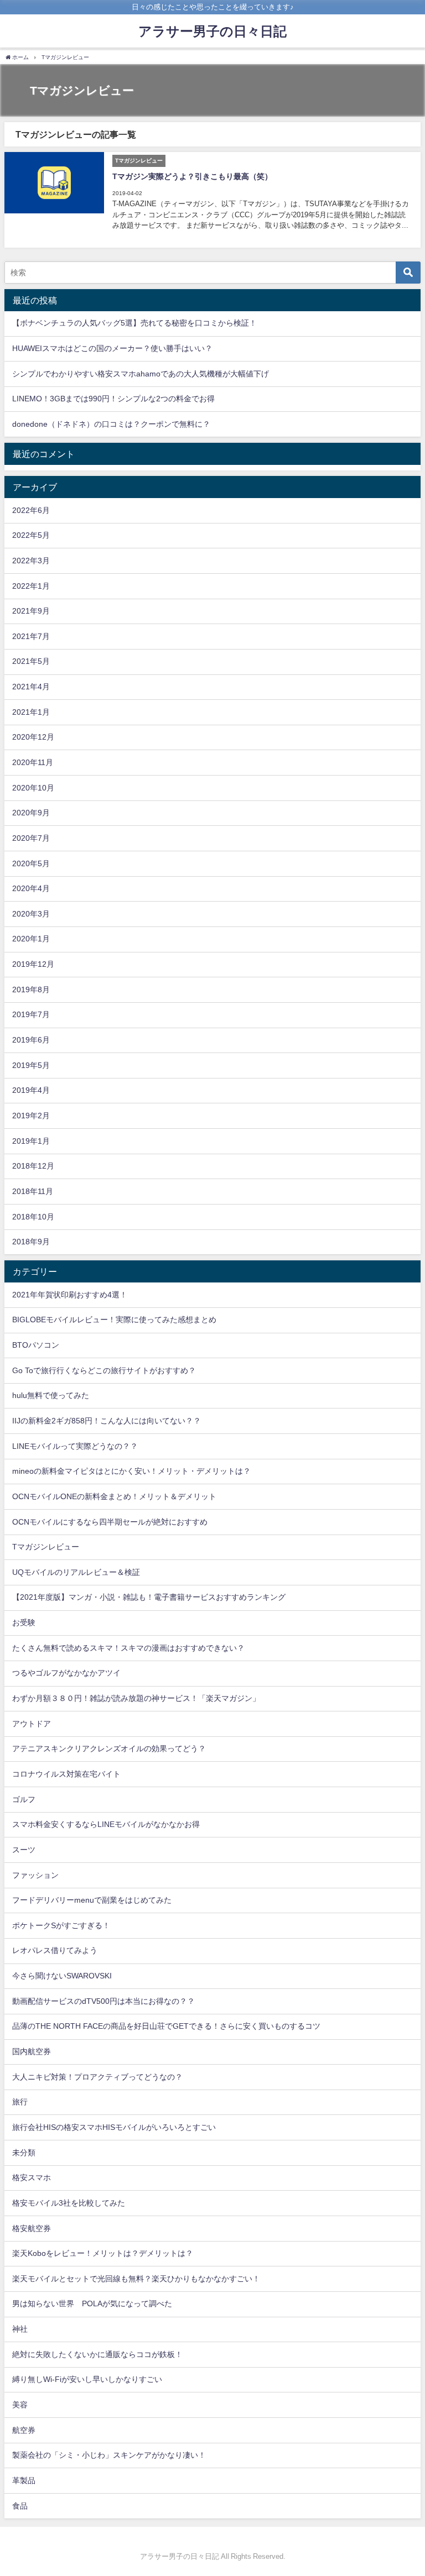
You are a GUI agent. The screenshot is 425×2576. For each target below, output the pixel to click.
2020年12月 (33, 737)
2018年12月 (33, 1166)
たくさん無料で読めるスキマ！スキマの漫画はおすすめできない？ (128, 1648)
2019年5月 (31, 1065)
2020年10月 (33, 788)
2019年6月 (31, 1040)
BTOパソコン (36, 1345)
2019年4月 (31, 1090)
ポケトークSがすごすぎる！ (61, 1925)
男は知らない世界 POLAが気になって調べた (92, 2303)
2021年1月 (31, 712)
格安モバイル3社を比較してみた (69, 2203)
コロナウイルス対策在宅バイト (66, 1774)
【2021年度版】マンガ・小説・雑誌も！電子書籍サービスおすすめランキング (149, 1597)
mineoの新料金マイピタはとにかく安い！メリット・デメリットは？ (131, 1471)
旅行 (20, 2102)
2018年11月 (33, 1191)
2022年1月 (31, 586)
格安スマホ (32, 2177)
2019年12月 (33, 964)
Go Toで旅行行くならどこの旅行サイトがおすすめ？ (104, 1370)
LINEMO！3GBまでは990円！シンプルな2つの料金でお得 (113, 399)
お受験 (24, 1622)
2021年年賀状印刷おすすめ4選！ (70, 1295)
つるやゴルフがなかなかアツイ (66, 1673)
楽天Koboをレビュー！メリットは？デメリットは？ (103, 2253)
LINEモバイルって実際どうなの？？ (75, 1446)
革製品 (24, 2480)
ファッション (35, 1875)
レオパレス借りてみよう (55, 1950)
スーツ (24, 1850)
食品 (20, 2506)
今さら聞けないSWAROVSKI (62, 1976)
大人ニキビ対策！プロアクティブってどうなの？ (97, 2077)
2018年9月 (31, 1242)
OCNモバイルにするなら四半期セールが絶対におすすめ (110, 1522)
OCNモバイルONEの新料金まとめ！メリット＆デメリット (114, 1496)
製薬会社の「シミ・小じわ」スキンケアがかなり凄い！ (109, 2455)
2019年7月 (31, 1014)
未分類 (24, 2153)
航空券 (24, 2430)
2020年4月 (31, 888)
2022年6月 (31, 510)
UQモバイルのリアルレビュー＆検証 (76, 1572)
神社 (20, 2329)
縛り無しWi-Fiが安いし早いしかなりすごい (87, 2379)
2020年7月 (31, 838)
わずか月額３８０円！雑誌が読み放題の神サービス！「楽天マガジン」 (136, 1698)
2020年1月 (31, 939)
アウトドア (32, 1724)
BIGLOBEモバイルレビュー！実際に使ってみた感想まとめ (114, 1320)
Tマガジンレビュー (46, 1547)
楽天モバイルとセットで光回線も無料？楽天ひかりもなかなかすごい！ (136, 2279)
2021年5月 (31, 661)
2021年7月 (31, 636)
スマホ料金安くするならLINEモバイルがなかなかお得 (106, 1824)
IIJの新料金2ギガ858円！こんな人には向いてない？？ (107, 1421)
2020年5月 (31, 863)
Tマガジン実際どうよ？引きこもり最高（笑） (192, 176)
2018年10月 (33, 1217)
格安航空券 (32, 2228)
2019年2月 (31, 1116)
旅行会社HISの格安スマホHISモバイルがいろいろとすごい (114, 2127)
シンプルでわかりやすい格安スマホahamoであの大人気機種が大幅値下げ (141, 374)
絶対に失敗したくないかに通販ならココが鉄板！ (97, 2354)
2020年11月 (33, 762)
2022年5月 (31, 535)
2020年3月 (31, 914)
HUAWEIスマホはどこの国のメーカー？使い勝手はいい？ (112, 348)
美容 (20, 2405)
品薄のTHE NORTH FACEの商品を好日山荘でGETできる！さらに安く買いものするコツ (166, 2026)
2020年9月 (31, 813)
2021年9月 (31, 611)
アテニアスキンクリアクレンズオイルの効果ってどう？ (109, 1748)
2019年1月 (31, 1141)
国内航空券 (32, 2051)
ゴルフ (24, 1799)
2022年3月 (31, 561)
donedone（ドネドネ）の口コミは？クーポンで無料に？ (111, 424)
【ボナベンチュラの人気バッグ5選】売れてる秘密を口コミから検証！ (134, 323)
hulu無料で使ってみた (51, 1395)
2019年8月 (31, 989)
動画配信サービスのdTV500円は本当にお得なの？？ (103, 2001)
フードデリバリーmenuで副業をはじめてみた (92, 1900)
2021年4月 (31, 687)
